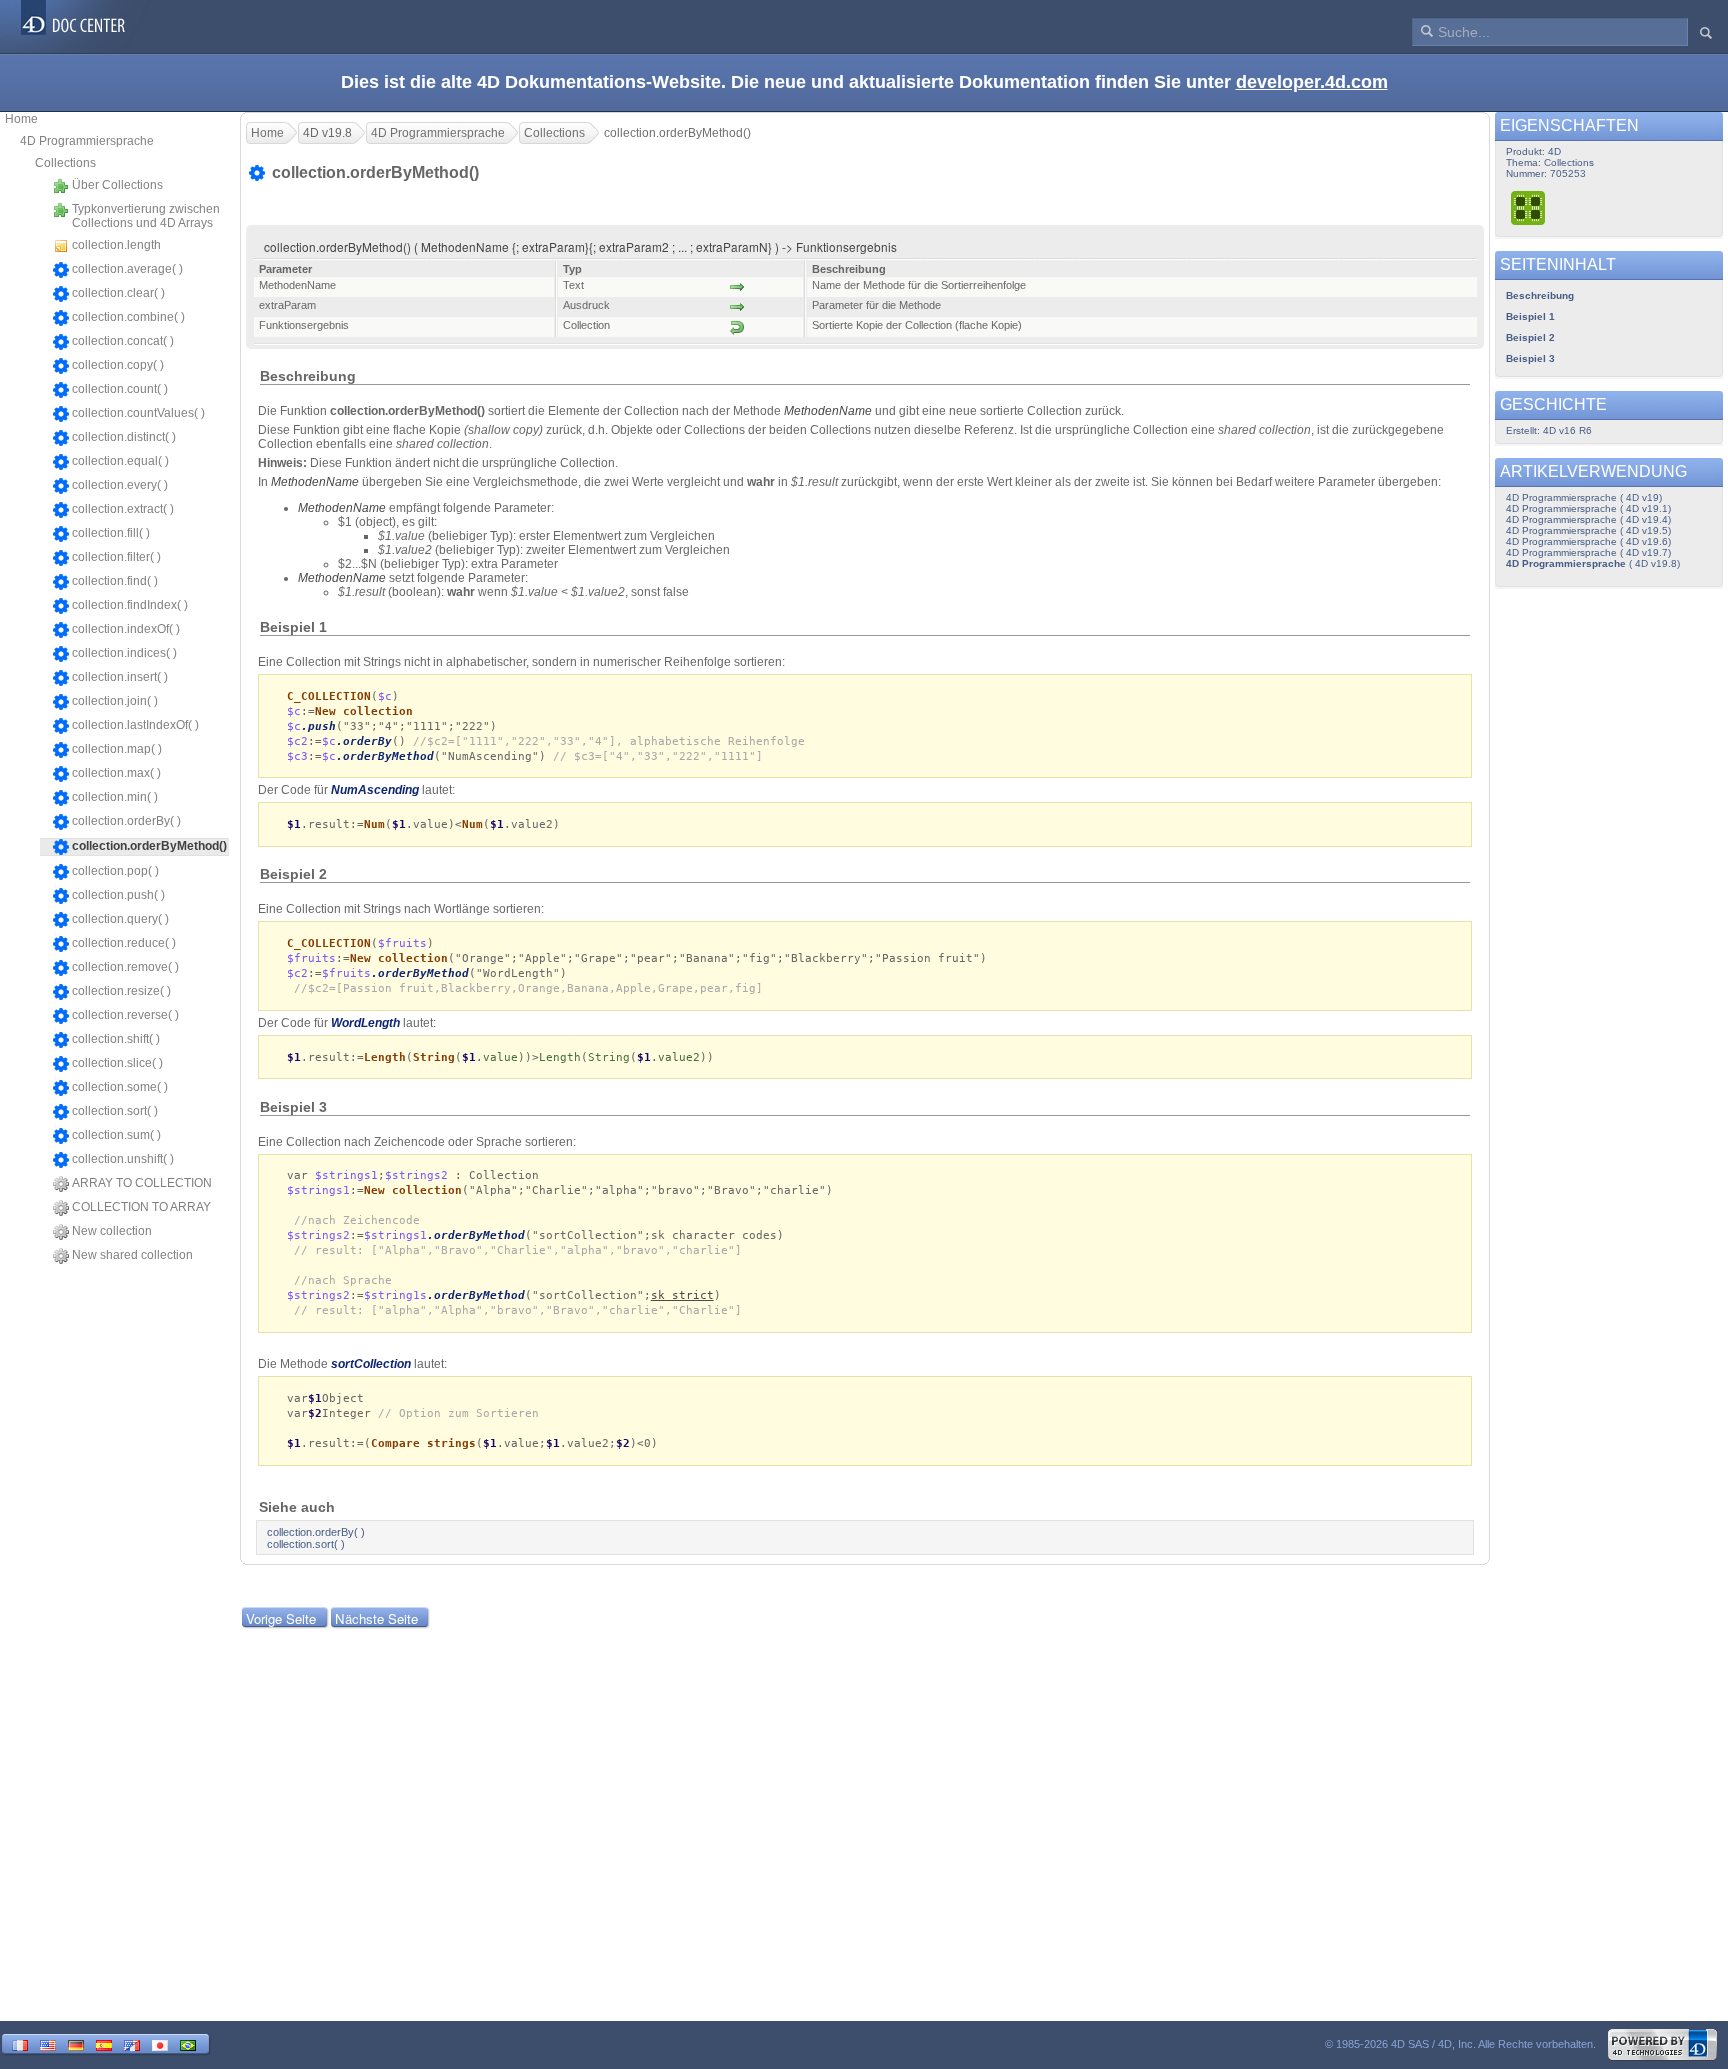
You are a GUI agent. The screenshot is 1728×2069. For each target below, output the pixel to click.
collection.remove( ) (125, 967)
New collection (112, 1231)
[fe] (132, 2043)
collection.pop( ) (115, 871)
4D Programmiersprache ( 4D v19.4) (1588, 519)
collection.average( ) (127, 269)
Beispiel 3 (1530, 358)
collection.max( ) (116, 773)
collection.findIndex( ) (130, 605)
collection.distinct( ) (124, 437)
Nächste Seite (376, 1618)
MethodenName (828, 411)
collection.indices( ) (124, 653)
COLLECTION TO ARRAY (141, 1207)
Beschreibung (1540, 295)
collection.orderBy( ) (126, 821)
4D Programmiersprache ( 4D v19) (1584, 497)
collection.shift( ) (116, 1039)
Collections (65, 163)
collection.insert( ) (120, 677)
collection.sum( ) (116, 1135)
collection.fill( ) (111, 533)
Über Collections (117, 185)
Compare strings (423, 1443)
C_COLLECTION (329, 696)
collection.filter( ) (116, 557)
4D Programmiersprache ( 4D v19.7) (1588, 552)
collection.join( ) (115, 701)
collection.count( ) (120, 389)
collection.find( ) (115, 581)
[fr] (20, 2043)
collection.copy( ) (118, 365)
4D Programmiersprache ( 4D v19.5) (1588, 530)
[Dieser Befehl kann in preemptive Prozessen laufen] (1529, 207)
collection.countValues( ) (138, 413)
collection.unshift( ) (123, 1159)
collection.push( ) (118, 895)
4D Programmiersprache (87, 141)
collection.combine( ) (128, 317)
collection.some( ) (120, 1087)
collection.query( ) (120, 919)
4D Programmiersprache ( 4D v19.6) (1588, 541)
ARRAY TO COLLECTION (142, 1183)
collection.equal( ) (120, 461)
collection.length (116, 245)
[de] (76, 2043)
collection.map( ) (117, 749)
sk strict (682, 1295)
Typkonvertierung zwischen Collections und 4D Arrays (146, 216)
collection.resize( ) (121, 991)
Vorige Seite (281, 1618)
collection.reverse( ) (125, 1015)
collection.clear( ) (118, 293)
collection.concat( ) (123, 341)
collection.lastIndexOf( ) (135, 725)
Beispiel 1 (1530, 316)
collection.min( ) (115, 797)
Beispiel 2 (1530, 337)
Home (21, 119)
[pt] (188, 2043)
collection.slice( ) (117, 1063)
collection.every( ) (120, 485)
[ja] (160, 2043)
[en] (48, 2043)
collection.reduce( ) (124, 943)
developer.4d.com (1312, 82)
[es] (104, 2043)
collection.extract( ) (123, 509)
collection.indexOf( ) (126, 629)
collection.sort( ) (115, 1111)
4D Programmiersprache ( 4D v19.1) (1588, 508)
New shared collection (132, 1255)
